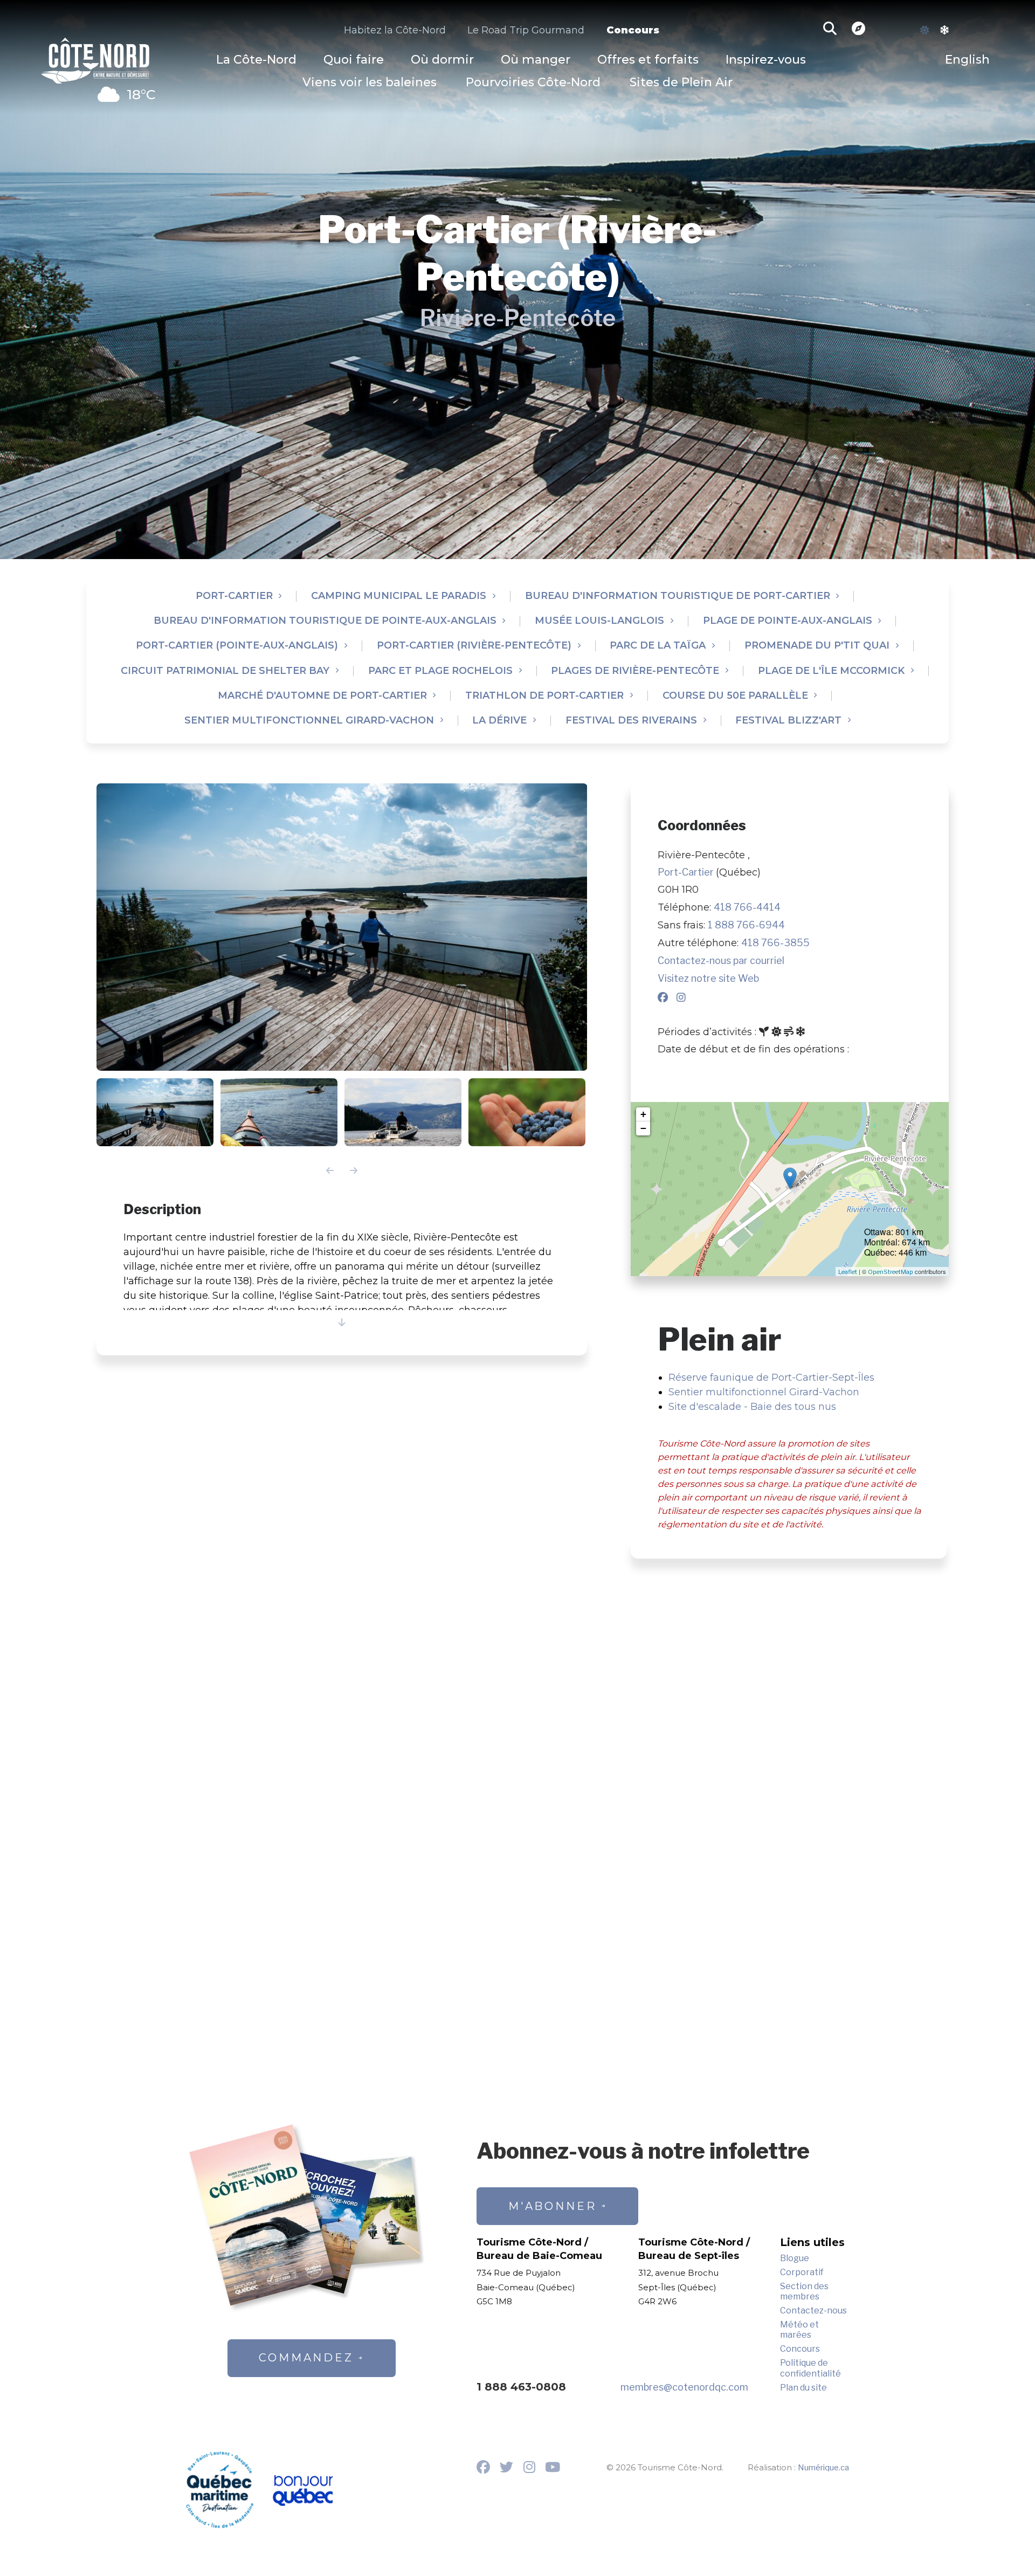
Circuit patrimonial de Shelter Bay (225, 671)
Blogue (795, 2258)
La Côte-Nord (256, 60)
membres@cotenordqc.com (684, 2387)
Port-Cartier (234, 596)
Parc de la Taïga (658, 646)
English (967, 60)
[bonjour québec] (302, 2491)
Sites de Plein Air (681, 82)
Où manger (536, 60)
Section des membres (804, 2291)
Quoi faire (354, 60)
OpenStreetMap (891, 1272)
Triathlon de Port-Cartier (544, 696)
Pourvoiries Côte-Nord (533, 82)
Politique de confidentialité (810, 2368)
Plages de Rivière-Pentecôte (635, 671)
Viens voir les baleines (370, 82)
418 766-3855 (775, 943)
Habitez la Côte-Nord (395, 30)
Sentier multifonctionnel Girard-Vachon (309, 721)
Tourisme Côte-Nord (95, 58)
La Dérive (499, 721)
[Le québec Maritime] (220, 2490)
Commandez (306, 2358)
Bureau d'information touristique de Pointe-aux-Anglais (325, 621)
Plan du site (803, 2388)
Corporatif (802, 2272)
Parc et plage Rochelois (440, 671)
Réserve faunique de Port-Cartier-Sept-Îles (771, 1377)
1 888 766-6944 (746, 925)
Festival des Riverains (631, 721)
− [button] (643, 1128)
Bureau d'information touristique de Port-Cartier (678, 596)
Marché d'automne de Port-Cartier (322, 696)
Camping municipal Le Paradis (399, 596)
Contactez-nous (813, 2310)
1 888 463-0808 (521, 2387)
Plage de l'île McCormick (831, 671)
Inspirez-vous (766, 60)
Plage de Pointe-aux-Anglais (788, 621)
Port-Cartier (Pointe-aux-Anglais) (237, 646)
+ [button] (643, 1114)
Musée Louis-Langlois (599, 621)
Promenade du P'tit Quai (817, 646)
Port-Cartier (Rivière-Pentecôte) (474, 646)
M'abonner (553, 2206)
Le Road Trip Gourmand (526, 30)
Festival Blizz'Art (788, 721)
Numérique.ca (823, 2468)
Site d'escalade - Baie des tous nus (752, 1407)
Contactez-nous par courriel (721, 960)
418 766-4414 (747, 907)
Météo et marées (799, 2330)
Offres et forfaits (648, 60)
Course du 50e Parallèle (735, 696)
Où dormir (442, 60)
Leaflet (848, 1272)
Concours (633, 30)
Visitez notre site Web (708, 978)
